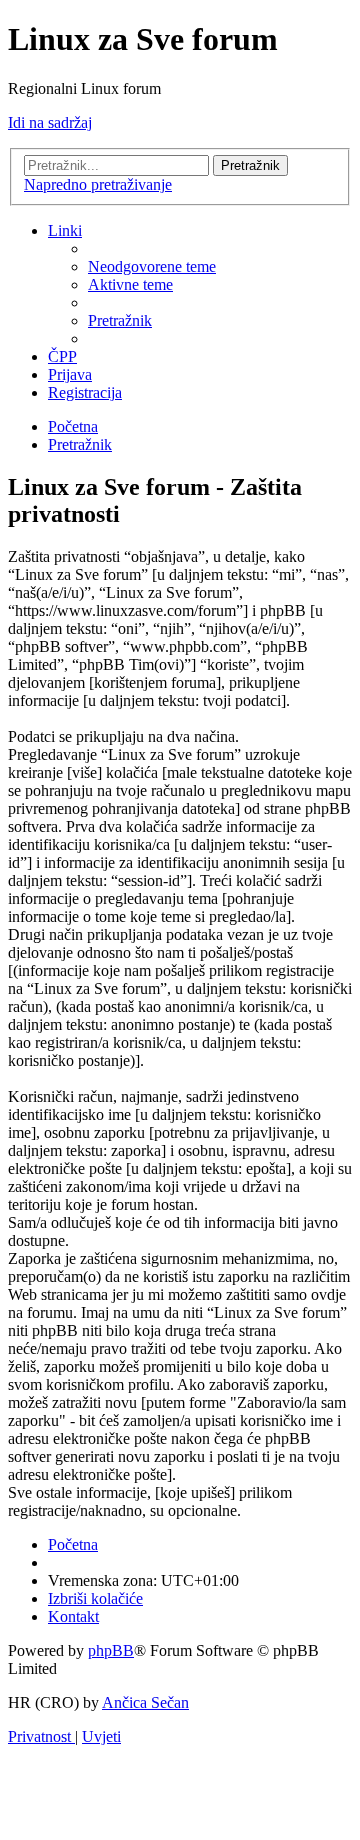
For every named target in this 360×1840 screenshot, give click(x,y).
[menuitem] (152, 266)
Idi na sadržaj (50, 122)
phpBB (111, 1650)
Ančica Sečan (145, 1702)
